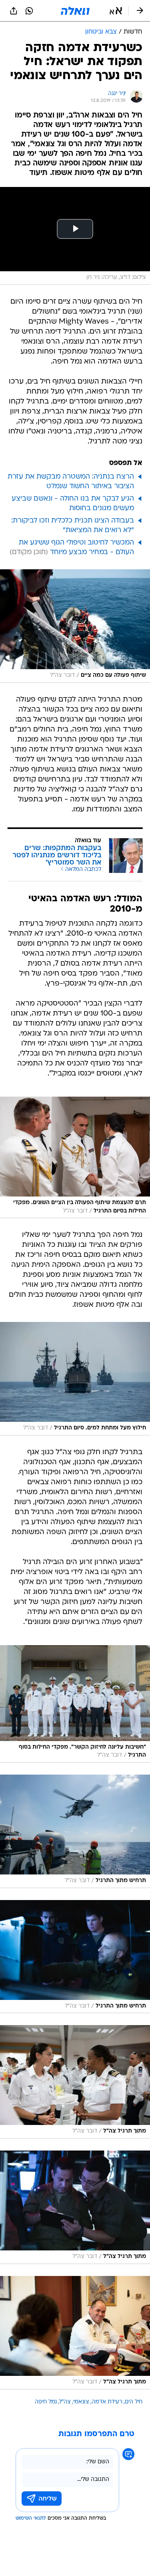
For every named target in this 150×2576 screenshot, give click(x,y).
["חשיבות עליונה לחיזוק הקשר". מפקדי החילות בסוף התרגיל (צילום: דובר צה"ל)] (75, 1704)
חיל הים (134, 2402)
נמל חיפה (46, 2402)
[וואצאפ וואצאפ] (29, 11)
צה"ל (65, 2402)
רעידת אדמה (107, 2402)
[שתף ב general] (14, 11)
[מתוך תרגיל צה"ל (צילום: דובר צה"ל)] (75, 2082)
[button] (116, 11)
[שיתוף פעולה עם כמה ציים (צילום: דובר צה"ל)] (75, 626)
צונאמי (81, 2402)
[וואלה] (75, 11)
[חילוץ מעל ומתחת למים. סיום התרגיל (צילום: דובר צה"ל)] (75, 1379)
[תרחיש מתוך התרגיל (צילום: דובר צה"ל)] (75, 1831)
